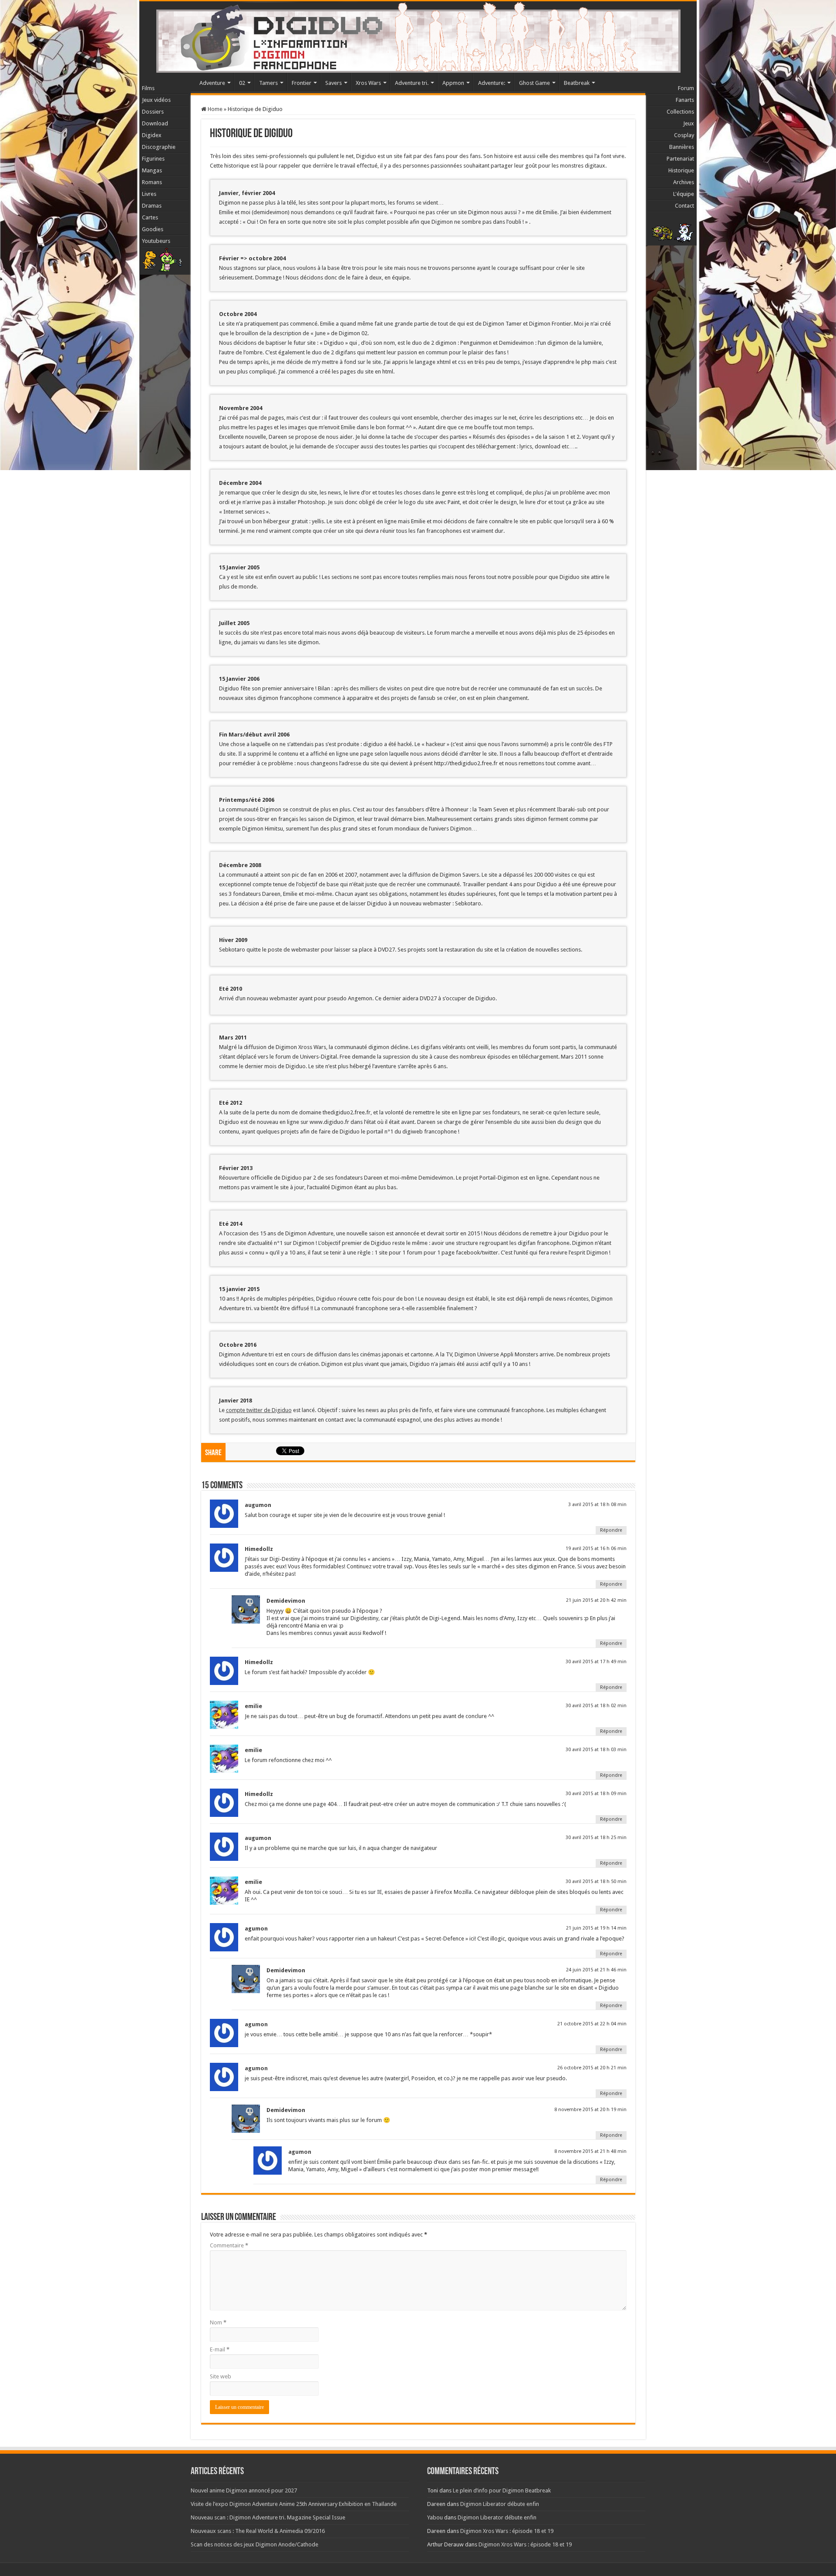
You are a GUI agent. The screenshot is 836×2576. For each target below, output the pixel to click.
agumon (256, 2024)
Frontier (302, 83)
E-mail (220, 2349)
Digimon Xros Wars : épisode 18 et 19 (507, 2531)
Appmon (453, 83)
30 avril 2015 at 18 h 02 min (596, 1706)
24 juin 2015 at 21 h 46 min (596, 1970)
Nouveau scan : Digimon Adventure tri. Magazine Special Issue (268, 2517)
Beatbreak (577, 83)
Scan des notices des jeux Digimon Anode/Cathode (255, 2544)
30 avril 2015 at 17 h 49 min (596, 1662)
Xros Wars (368, 83)
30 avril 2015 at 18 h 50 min (596, 1882)
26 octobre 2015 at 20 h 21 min (592, 2068)
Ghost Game (534, 83)
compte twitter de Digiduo (259, 1410)
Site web (221, 2376)
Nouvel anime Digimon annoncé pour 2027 (244, 2490)
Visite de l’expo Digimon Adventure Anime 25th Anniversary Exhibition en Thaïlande (294, 2504)
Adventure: (492, 83)
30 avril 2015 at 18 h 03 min (596, 1750)
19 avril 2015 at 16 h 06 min (596, 1549)
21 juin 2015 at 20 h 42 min (596, 1600)
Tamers (268, 83)
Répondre (611, 1530)
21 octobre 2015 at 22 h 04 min (592, 2024)
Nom (218, 2322)
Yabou (435, 2517)
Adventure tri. (412, 83)
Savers (334, 83)
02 (242, 83)
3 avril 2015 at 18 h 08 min (597, 1505)
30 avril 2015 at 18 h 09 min (596, 1794)
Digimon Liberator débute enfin (500, 2504)
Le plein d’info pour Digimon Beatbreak (502, 2490)
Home (214, 109)
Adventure (212, 83)
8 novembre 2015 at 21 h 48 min (590, 2151)
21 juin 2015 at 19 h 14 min (596, 1928)
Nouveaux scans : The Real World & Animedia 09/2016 (258, 2531)
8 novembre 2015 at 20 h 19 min (590, 2110)
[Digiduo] (418, 35)
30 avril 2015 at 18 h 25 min (596, 1838)
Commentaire (229, 2245)
